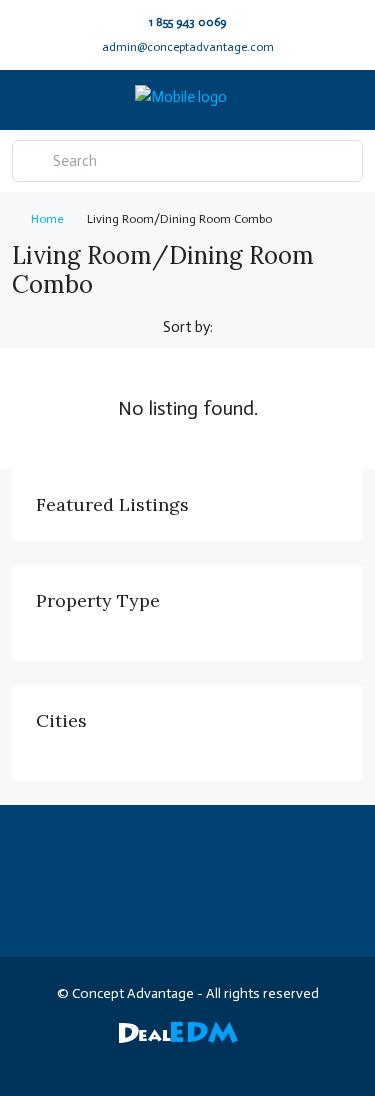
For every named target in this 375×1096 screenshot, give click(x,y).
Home (47, 219)
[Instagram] (135, 1059)
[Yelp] (310, 1059)
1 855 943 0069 (187, 22)
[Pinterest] (275, 1059)
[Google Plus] (205, 1059)
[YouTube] (240, 1059)
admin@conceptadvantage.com (188, 47)
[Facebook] (65, 1059)
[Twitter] (100, 1059)
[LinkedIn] (170, 1059)
